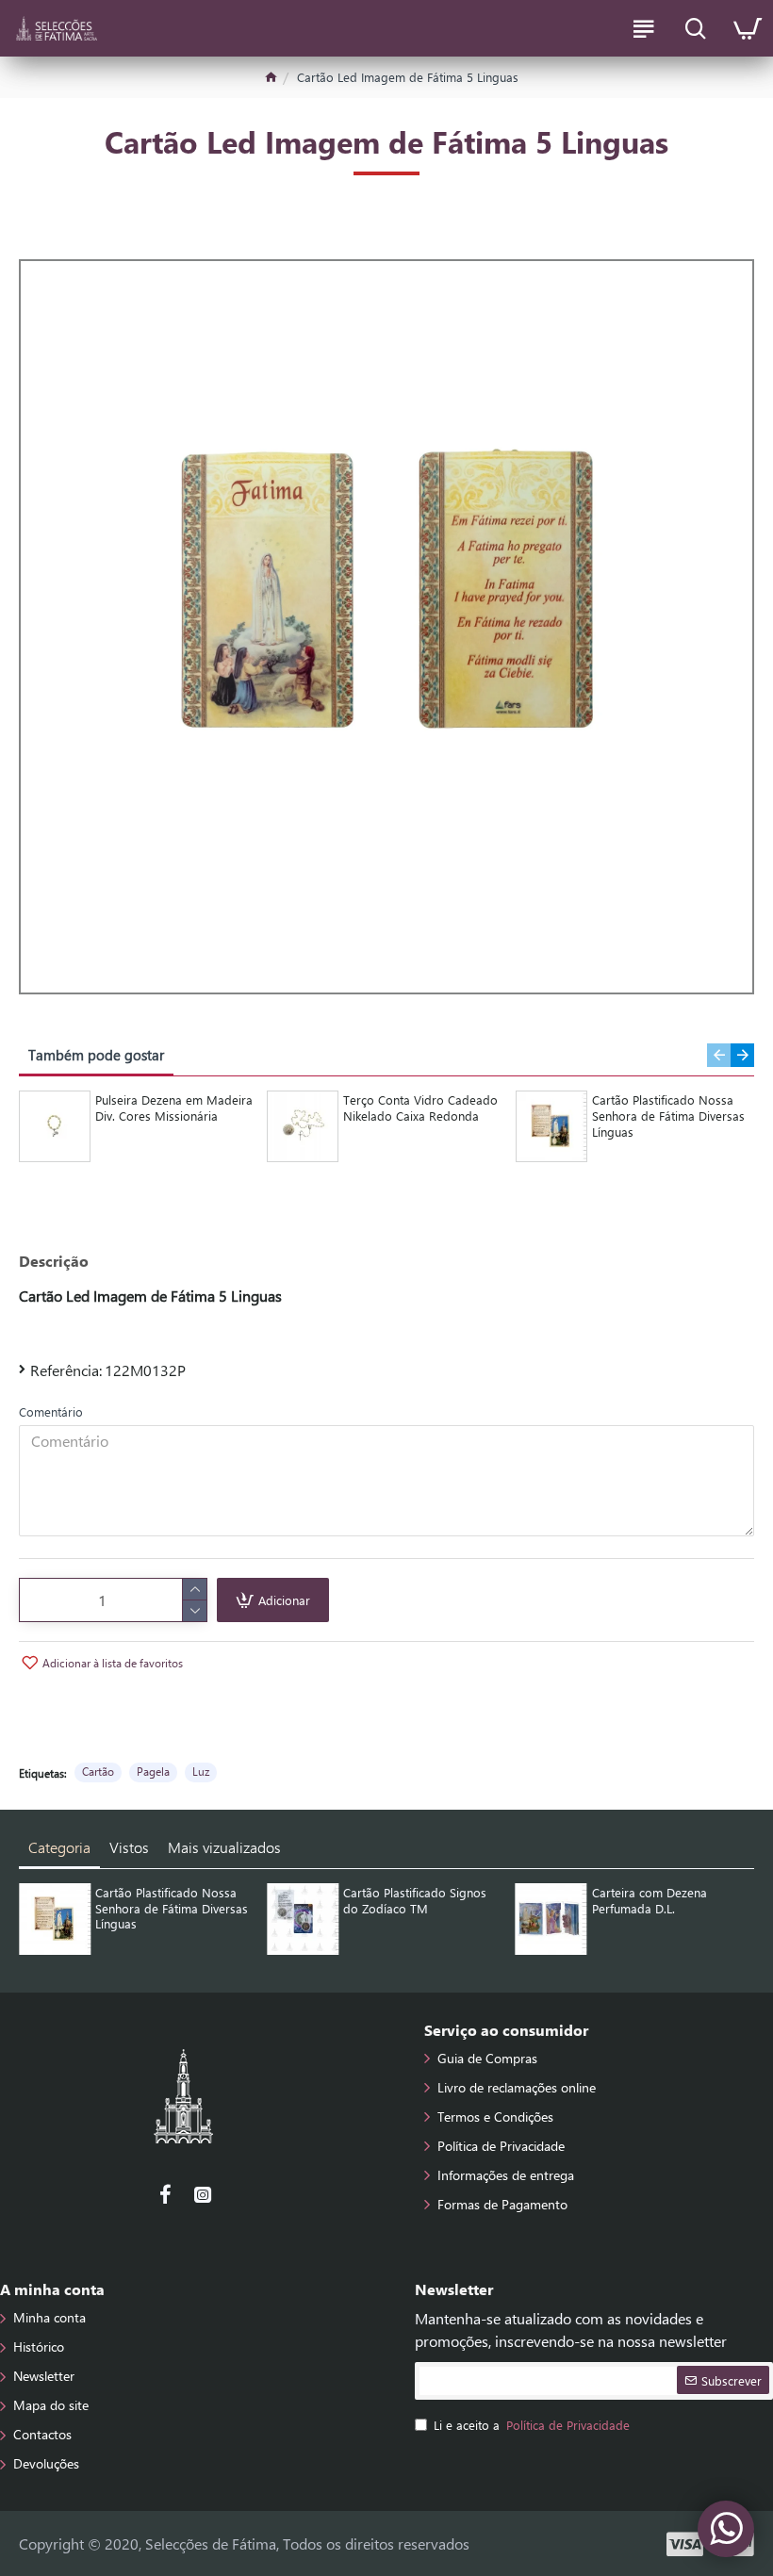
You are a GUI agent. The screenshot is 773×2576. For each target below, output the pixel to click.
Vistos (129, 1847)
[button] (719, 1055)
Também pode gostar (96, 1055)
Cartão (98, 1771)
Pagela (153, 1771)
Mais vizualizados (224, 1847)
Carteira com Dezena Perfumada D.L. (650, 1901)
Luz (201, 1771)
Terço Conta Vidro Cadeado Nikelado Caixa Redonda (420, 1108)
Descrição (54, 1261)
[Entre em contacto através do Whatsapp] (726, 2529)
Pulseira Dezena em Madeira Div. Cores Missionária (174, 1108)
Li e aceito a (532, 2425)
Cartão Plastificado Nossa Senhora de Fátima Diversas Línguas (668, 1116)
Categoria (59, 1847)
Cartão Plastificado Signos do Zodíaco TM (415, 1901)
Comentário (51, 1411)
